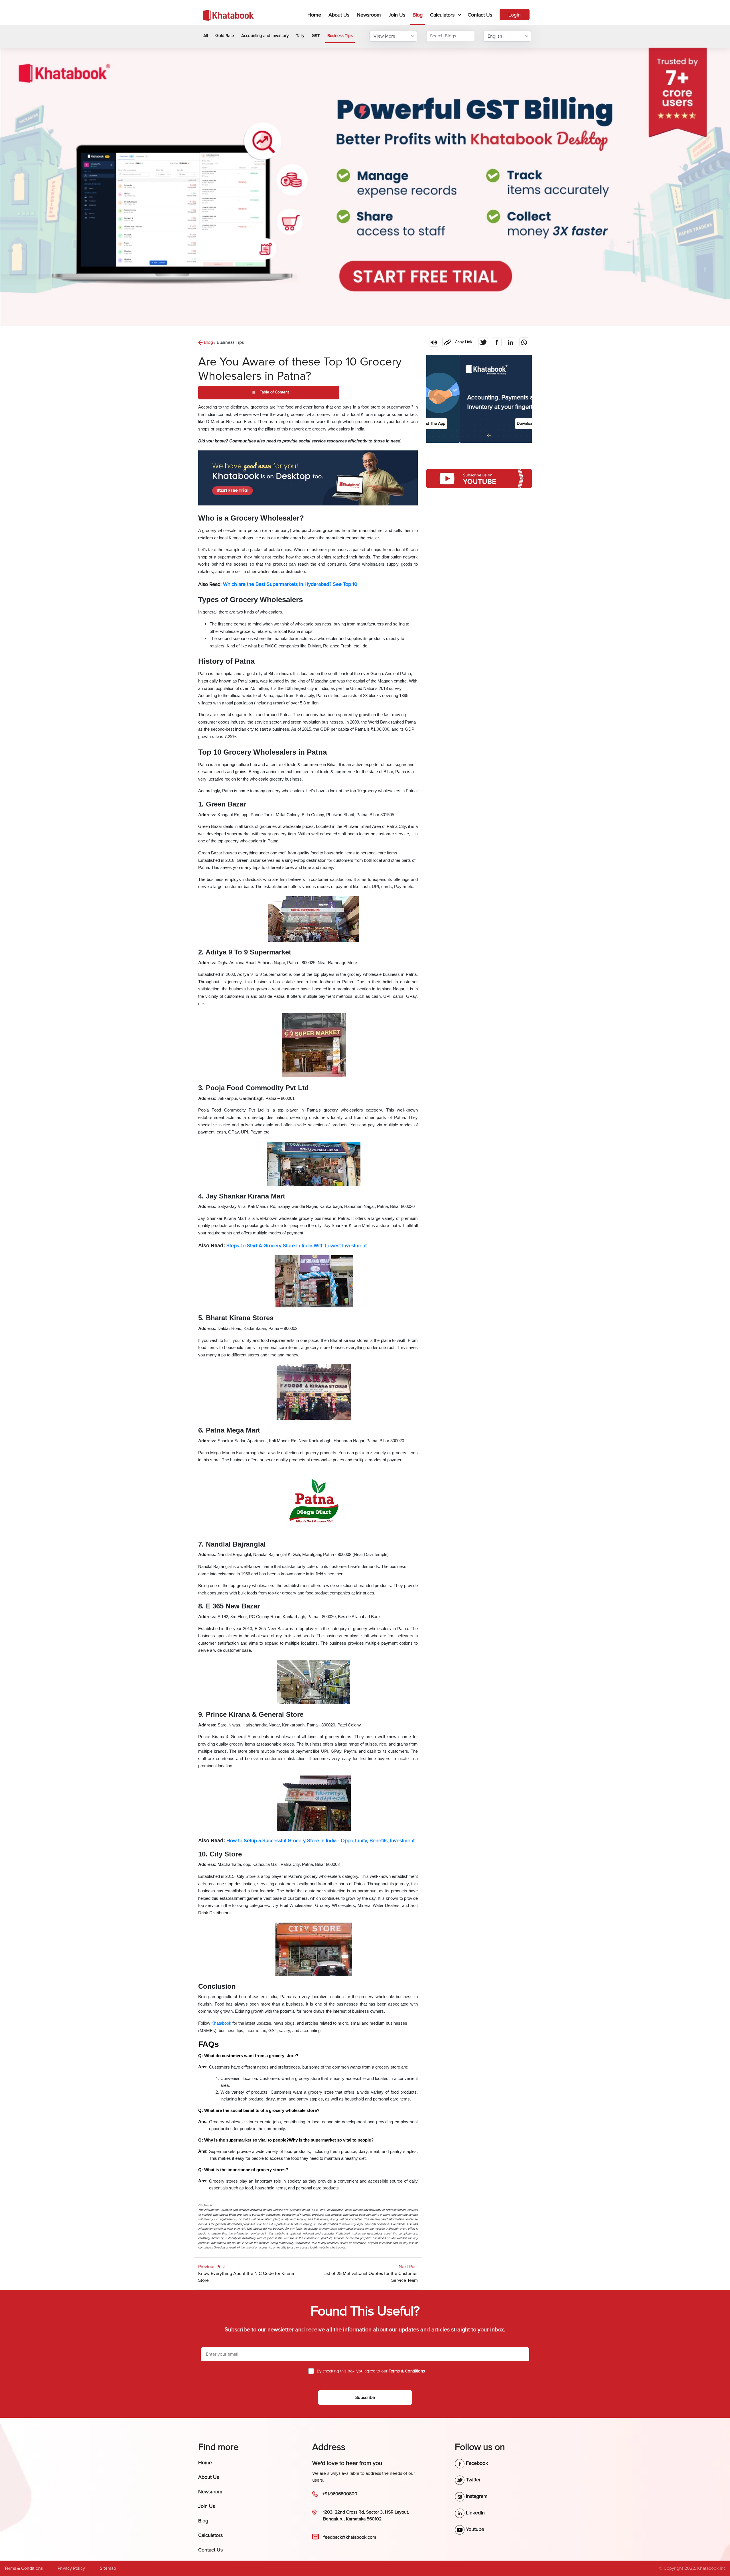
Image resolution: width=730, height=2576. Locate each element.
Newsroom (369, 15)
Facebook (476, 2463)
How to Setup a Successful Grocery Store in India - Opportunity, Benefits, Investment (321, 1840)
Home (315, 15)
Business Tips (340, 36)
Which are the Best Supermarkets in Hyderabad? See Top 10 (290, 584)
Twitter (473, 2480)
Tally (300, 36)
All (206, 36)
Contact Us (480, 15)
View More (384, 36)
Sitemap (108, 2568)
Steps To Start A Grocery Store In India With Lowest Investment (297, 1246)
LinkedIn (475, 2513)
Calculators (442, 15)
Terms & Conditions (24, 2568)
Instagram (476, 2496)
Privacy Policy (71, 2568)
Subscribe (365, 2398)
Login (515, 15)
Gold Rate (225, 36)
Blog (418, 15)
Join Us (397, 15)
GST (316, 36)
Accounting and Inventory (265, 36)
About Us (339, 15)
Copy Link (457, 341)
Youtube (474, 2529)
